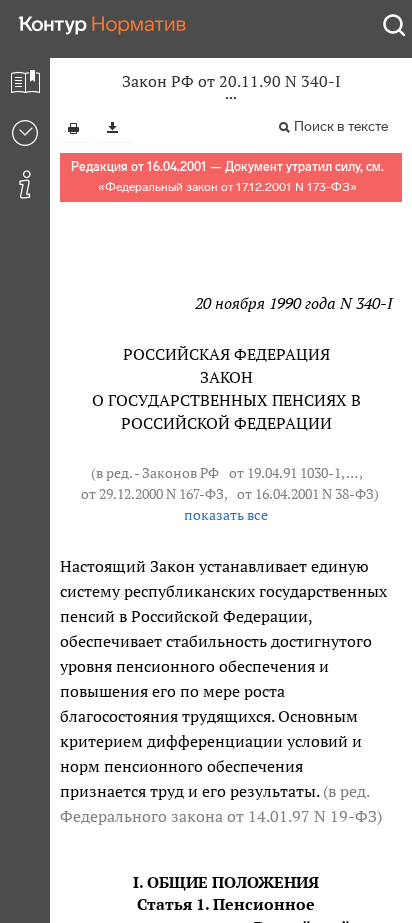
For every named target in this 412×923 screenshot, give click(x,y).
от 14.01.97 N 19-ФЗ (302, 816)
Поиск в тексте (341, 126)
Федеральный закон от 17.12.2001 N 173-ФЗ (227, 187)
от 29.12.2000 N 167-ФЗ (152, 494)
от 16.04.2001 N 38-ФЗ (305, 494)
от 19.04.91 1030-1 (285, 473)
